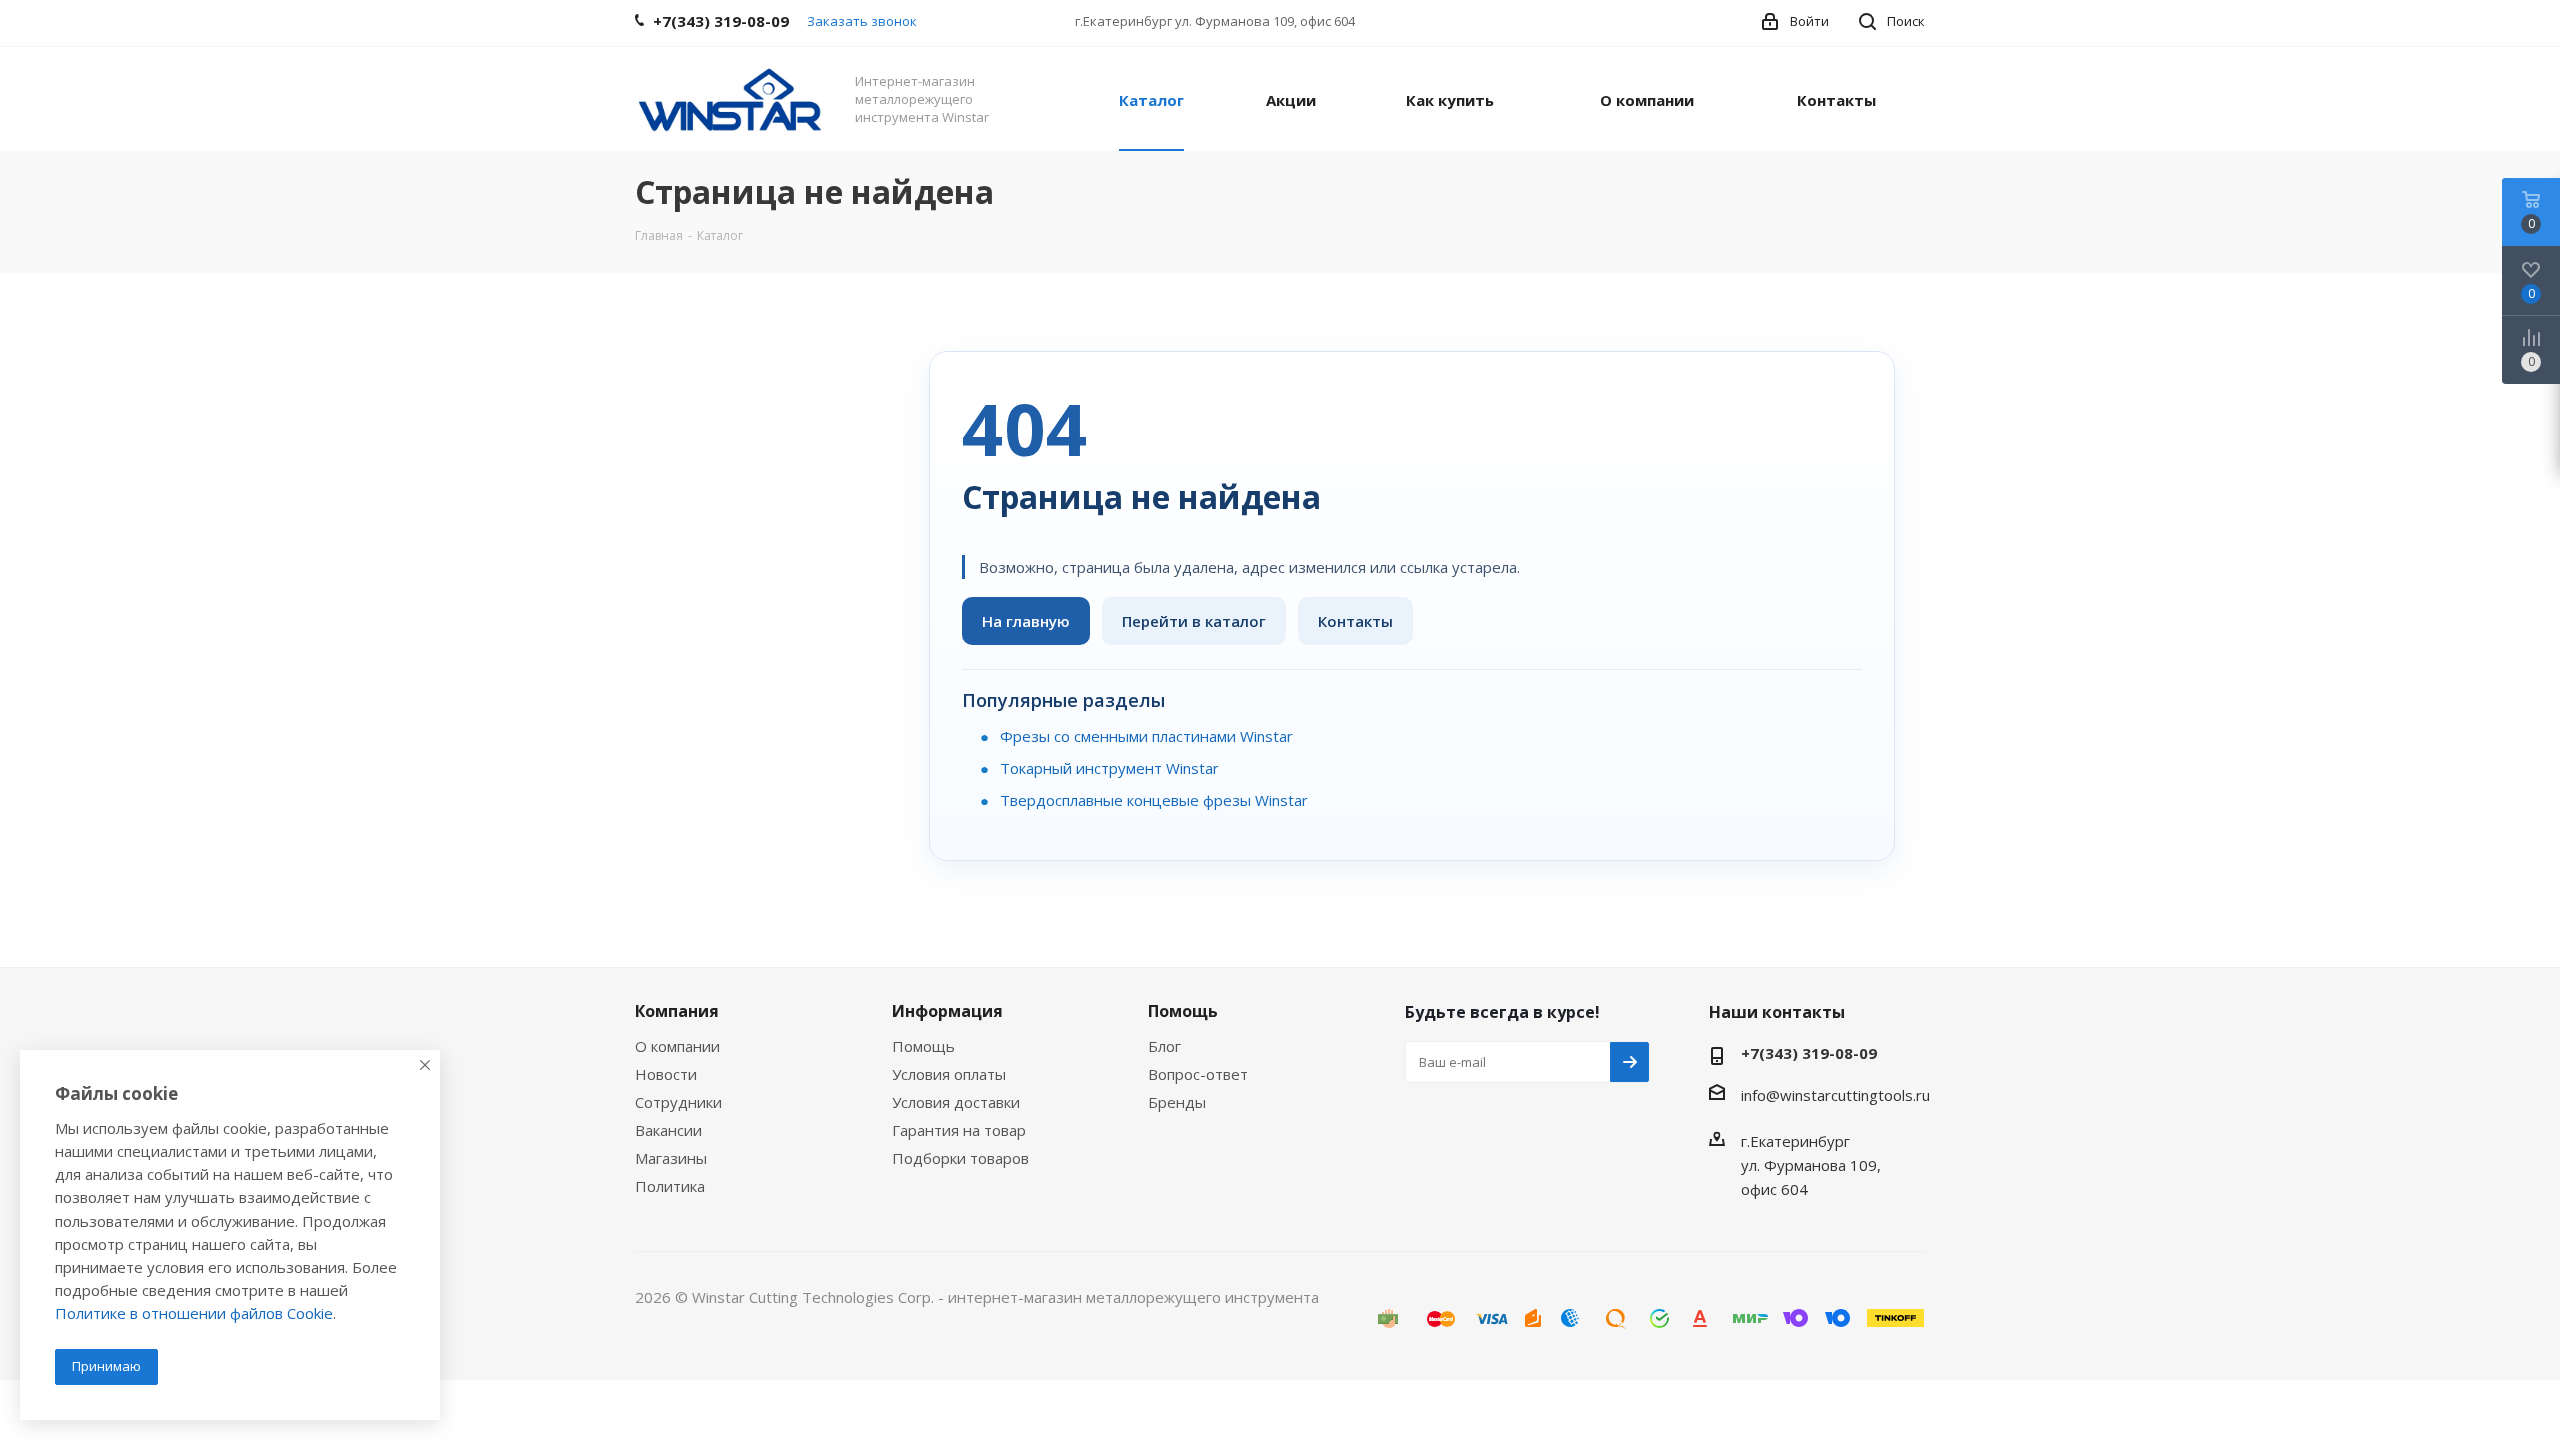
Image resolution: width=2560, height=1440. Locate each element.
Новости (666, 1074)
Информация (947, 1011)
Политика (670, 1186)
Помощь (923, 1046)
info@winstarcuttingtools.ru (1835, 1095)
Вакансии (668, 1130)
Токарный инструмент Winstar (1109, 768)
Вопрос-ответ (1198, 1074)
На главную (1026, 621)
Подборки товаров (960, 1158)
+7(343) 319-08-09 (1809, 1053)
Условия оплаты (949, 1074)
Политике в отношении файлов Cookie (194, 1313)
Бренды (1177, 1102)
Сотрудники (678, 1102)
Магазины (671, 1158)
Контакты (1355, 621)
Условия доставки (956, 1102)
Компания (677, 1011)
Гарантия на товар (959, 1130)
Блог (1164, 1046)
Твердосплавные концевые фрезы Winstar (1154, 800)
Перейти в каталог (1194, 621)
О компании (677, 1046)
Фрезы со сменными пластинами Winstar (1146, 736)
